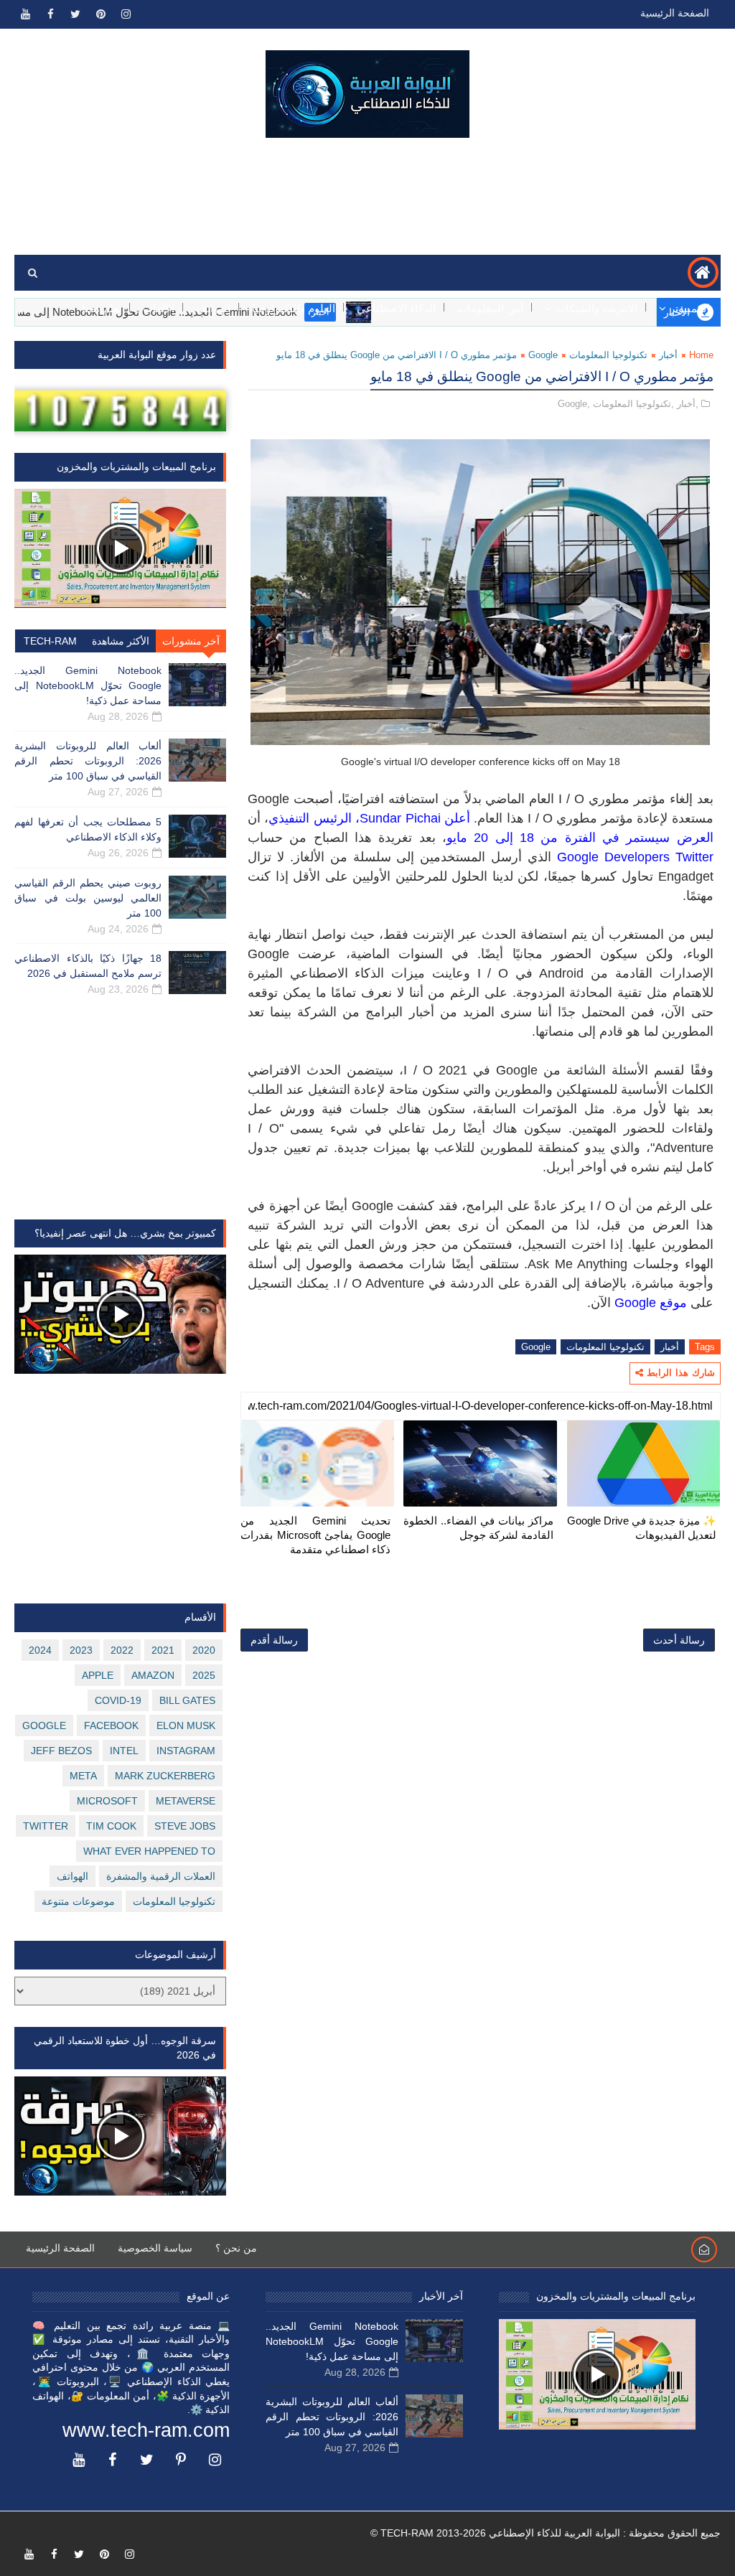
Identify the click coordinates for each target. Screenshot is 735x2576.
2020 (204, 1650)
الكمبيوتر (690, 308)
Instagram (186, 1751)
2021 (163, 1650)
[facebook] (50, 14)
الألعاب (159, 308)
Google (543, 355)
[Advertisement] (367, 197)
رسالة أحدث (679, 1640)
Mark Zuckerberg (165, 1776)
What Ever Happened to (149, 1851)
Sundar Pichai (400, 818)
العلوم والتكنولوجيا (294, 308)
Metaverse (186, 1801)
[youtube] (25, 14)
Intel (124, 1751)
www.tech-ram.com (146, 2430)
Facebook (111, 1725)
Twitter (46, 1826)
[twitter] (75, 14)
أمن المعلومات (490, 308)
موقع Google (651, 1303)
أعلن (455, 818)
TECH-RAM (50, 641)
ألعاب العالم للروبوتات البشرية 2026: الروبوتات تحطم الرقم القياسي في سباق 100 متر (88, 761)
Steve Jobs (185, 1826)
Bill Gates (187, 1700)
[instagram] (126, 14)
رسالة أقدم (274, 1640)
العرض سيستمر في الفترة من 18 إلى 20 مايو (580, 838)
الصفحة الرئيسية (675, 13)
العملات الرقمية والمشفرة (161, 1876)
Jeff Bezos (61, 1751)
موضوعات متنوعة (78, 1901)
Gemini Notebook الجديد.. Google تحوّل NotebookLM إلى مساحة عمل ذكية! (88, 685)
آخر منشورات (191, 641)
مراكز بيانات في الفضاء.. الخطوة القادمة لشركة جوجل (478, 1528)
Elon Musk (186, 1725)
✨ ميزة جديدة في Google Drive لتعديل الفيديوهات (642, 1528)
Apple (98, 1675)
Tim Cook (111, 1826)
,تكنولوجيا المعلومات (633, 404)
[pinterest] (100, 14)
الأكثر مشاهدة (121, 641)
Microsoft (107, 1801)
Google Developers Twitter (635, 857)
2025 (204, 1675)
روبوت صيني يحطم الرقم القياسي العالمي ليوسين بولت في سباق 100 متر (88, 898)
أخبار (668, 355)
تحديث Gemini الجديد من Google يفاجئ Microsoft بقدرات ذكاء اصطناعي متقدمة (315, 1535)
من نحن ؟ (236, 2248)
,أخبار (688, 404)
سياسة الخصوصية (155, 2248)
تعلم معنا (102, 308)
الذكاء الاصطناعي (396, 308)
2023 (81, 1650)
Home (701, 355)
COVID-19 (118, 1700)
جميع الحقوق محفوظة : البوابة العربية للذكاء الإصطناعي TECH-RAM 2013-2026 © (546, 2533)
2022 (122, 1650)
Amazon (153, 1675)
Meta (83, 1776)
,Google (574, 404)
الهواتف (213, 308)
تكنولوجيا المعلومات (608, 355)
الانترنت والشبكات (596, 308)
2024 (40, 1650)
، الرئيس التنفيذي (314, 818)
